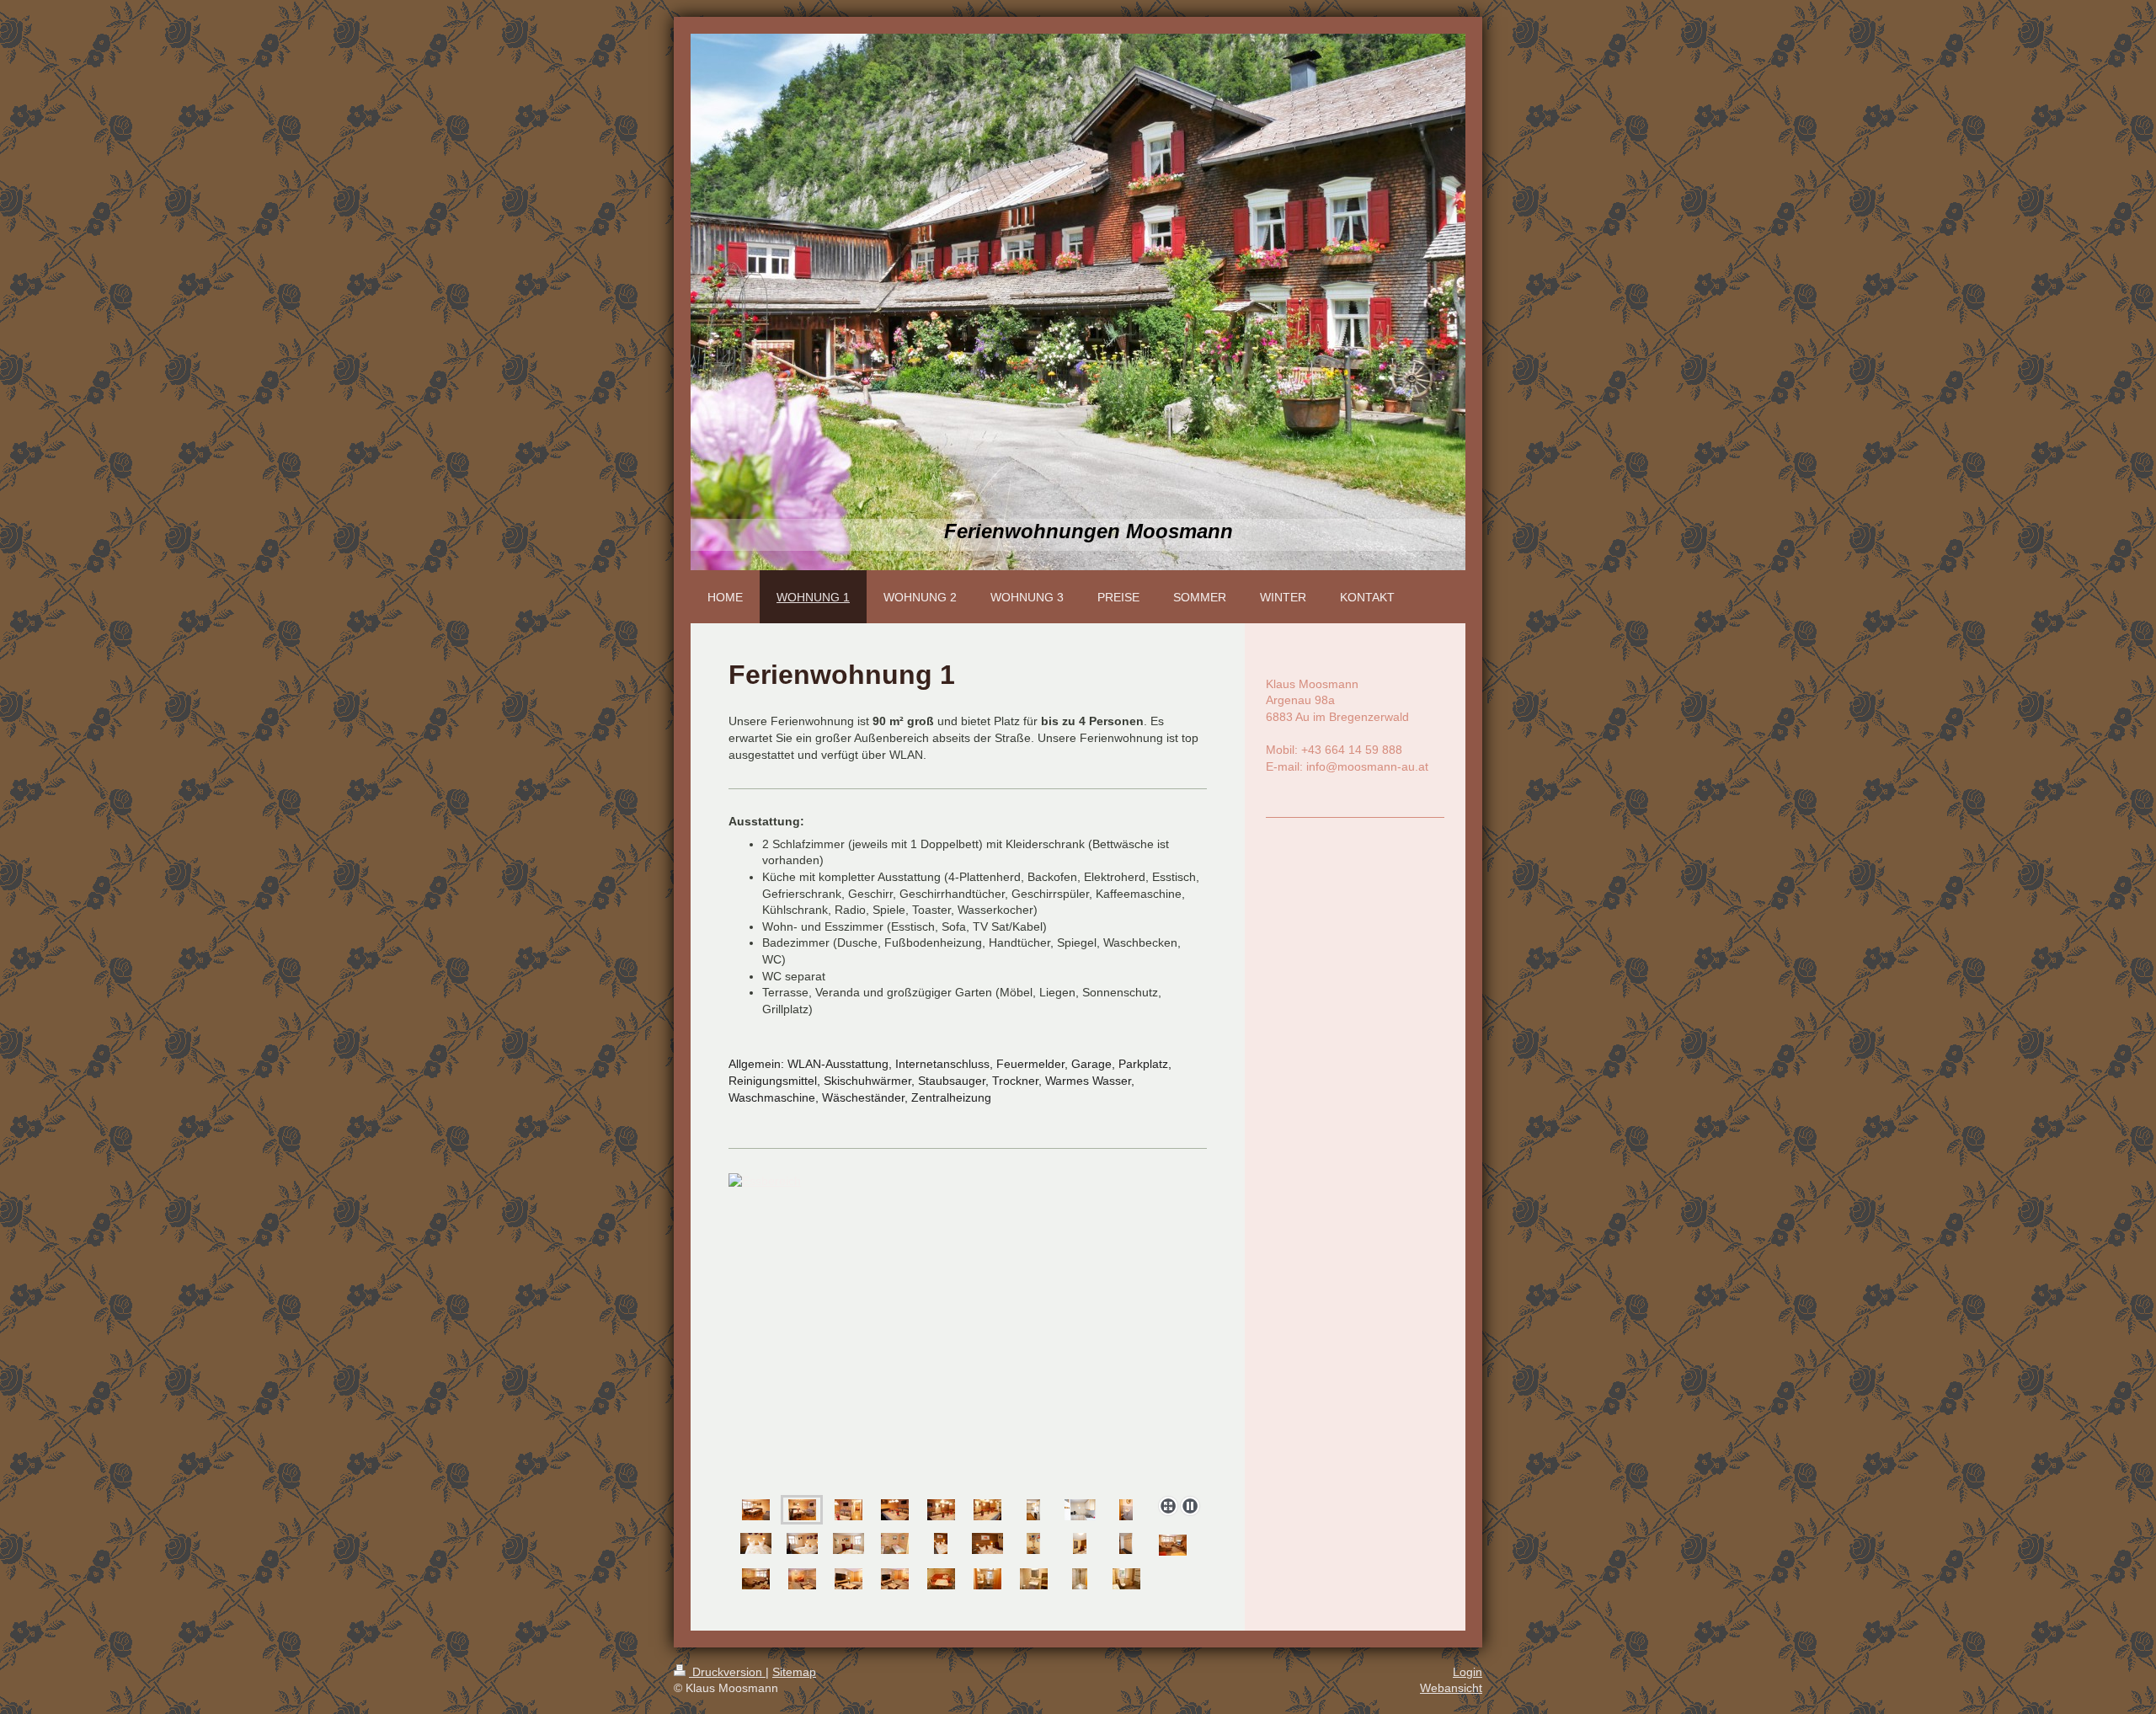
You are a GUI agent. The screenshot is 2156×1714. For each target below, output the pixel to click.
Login (1468, 1672)
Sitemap (794, 1672)
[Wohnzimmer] (1173, 1545)
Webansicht (1451, 1688)
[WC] (1126, 1510)
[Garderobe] (1126, 1543)
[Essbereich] (968, 1331)
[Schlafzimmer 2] (941, 1543)
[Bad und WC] (987, 1579)
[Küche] (1033, 1510)
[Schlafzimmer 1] (756, 1543)
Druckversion (727, 1672)
